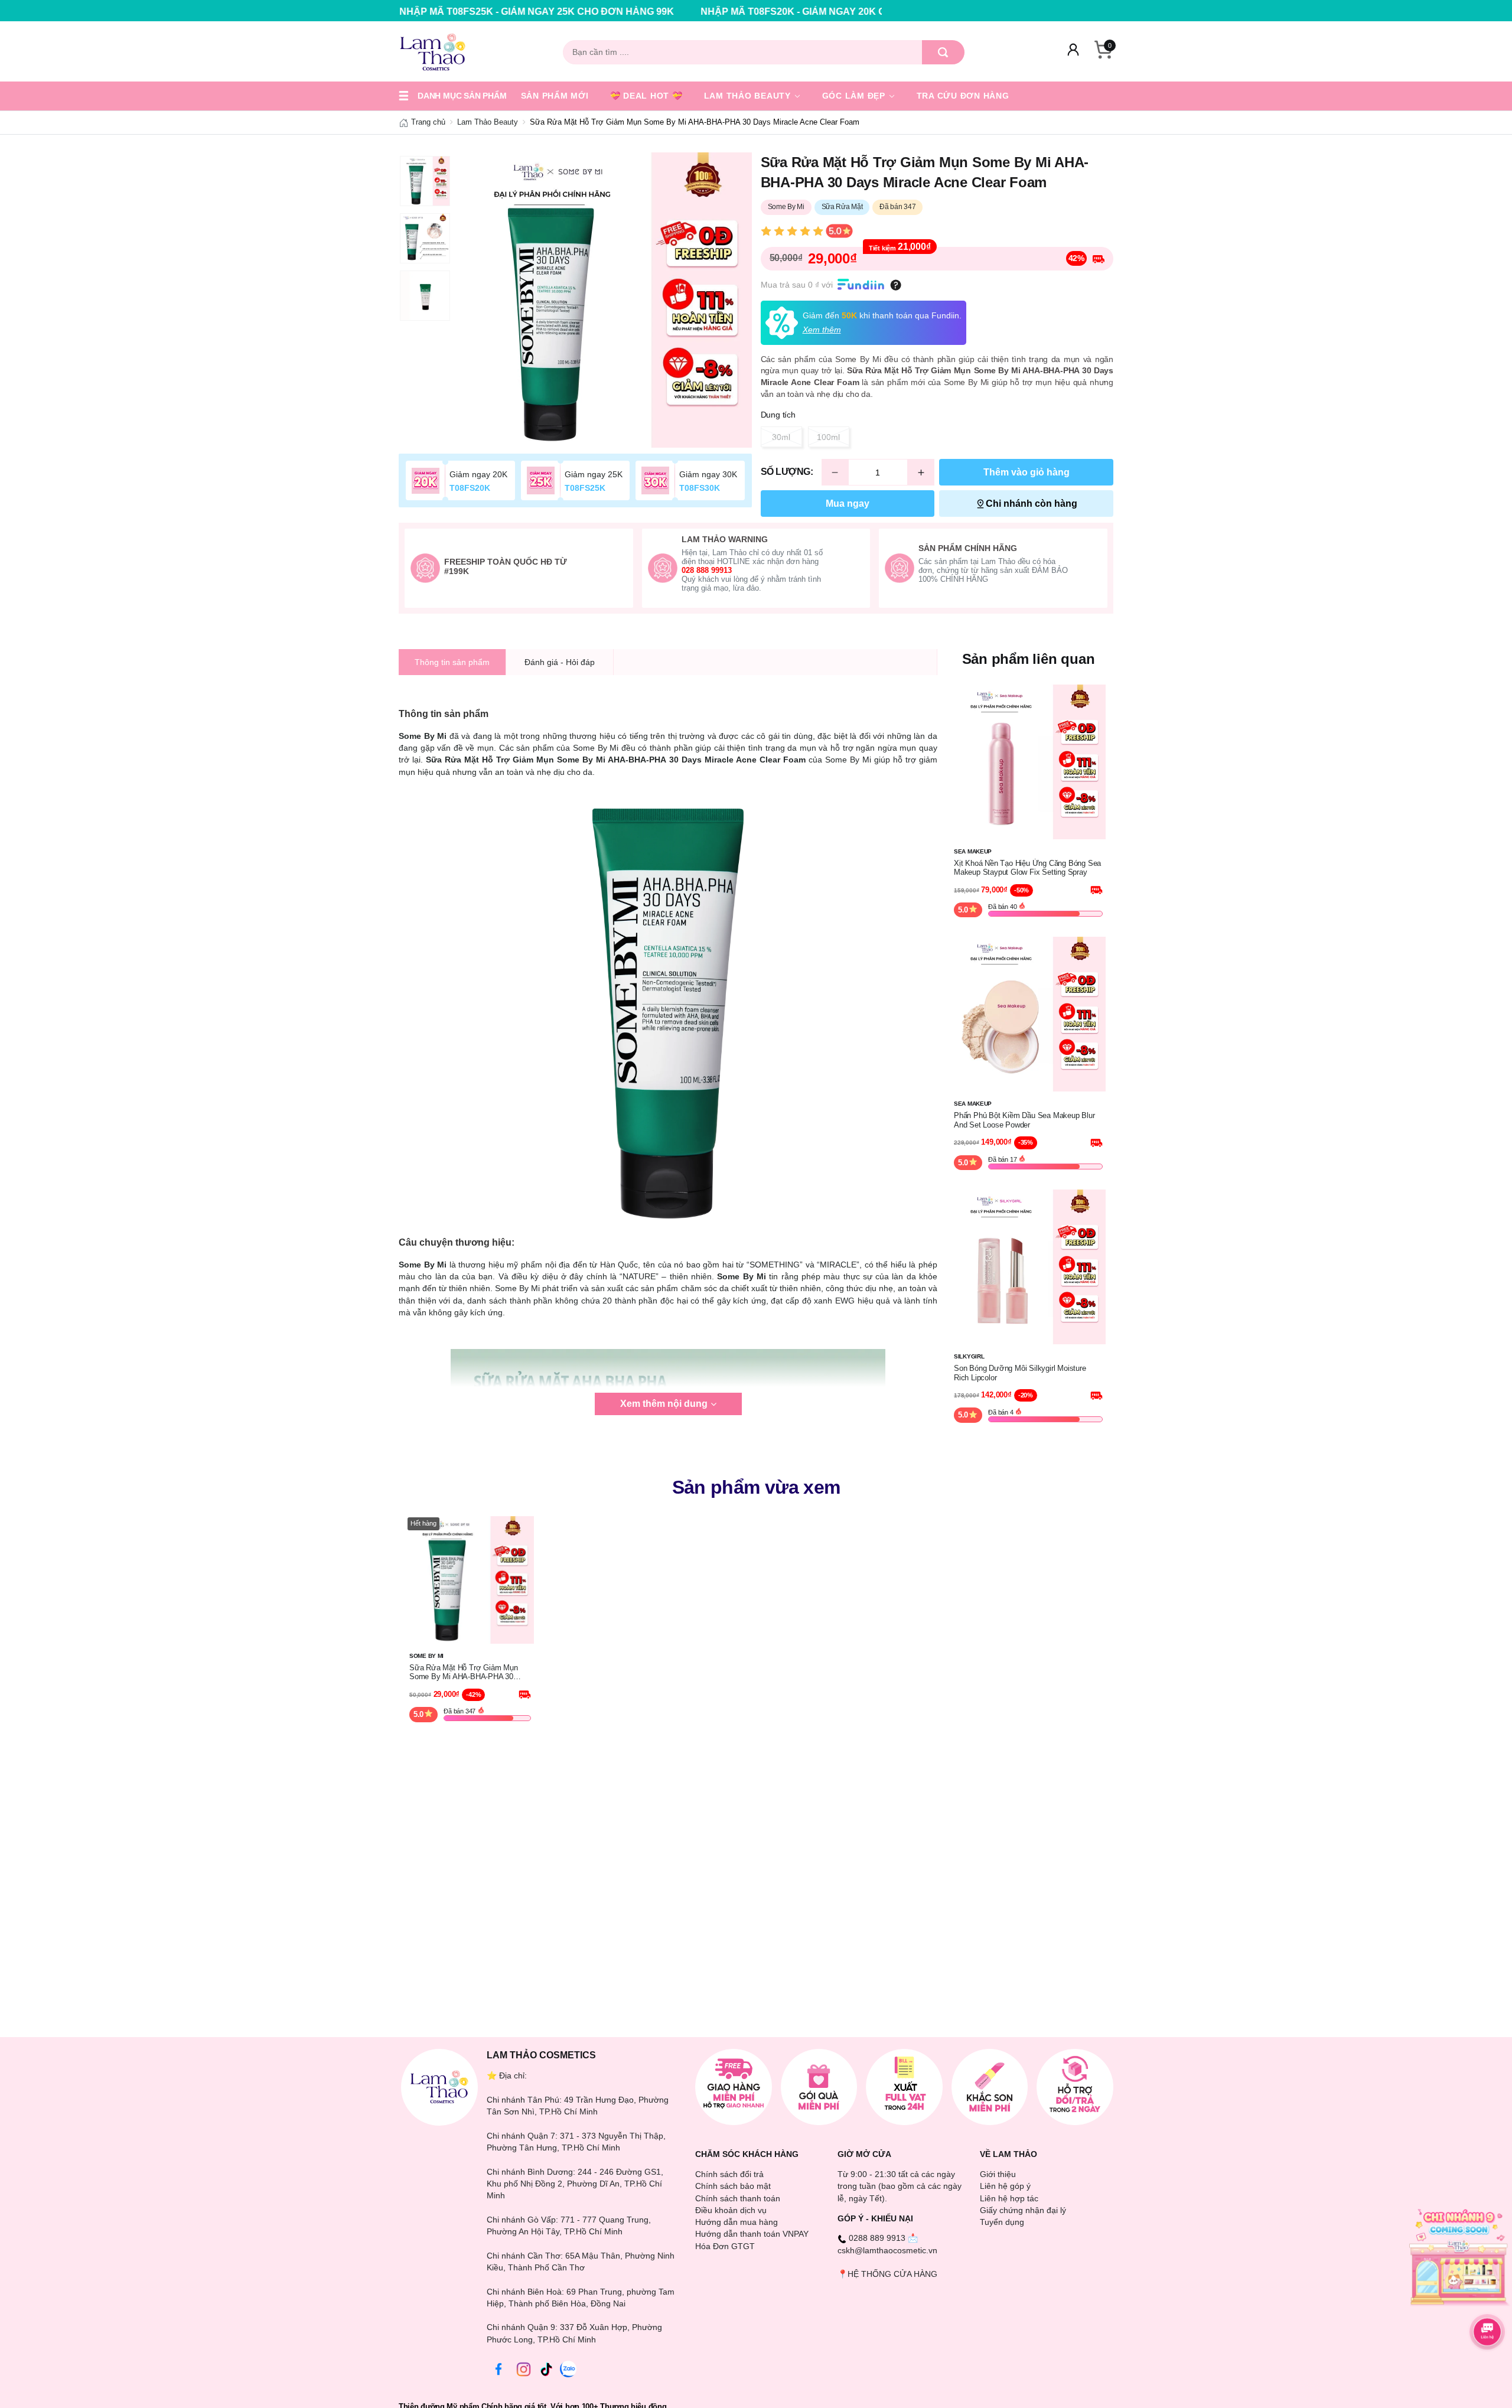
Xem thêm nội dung (664, 1404)
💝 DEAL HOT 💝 (646, 96)
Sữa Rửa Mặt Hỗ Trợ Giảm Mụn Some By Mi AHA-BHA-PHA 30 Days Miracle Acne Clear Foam (464, 1673)
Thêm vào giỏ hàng (1027, 472)
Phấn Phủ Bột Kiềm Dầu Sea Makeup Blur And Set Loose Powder (1024, 1120)
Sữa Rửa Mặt (842, 207)
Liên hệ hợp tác (1009, 2198)
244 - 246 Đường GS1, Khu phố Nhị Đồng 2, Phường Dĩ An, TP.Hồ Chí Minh (575, 2184)
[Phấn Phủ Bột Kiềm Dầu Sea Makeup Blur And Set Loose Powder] (1028, 1014)
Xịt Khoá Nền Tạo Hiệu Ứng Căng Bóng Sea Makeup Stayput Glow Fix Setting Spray (1027, 868)
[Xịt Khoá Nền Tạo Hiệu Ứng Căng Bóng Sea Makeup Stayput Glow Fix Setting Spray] (1028, 761)
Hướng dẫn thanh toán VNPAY (752, 2234)
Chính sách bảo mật (733, 2186)
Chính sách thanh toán (738, 2198)
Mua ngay (848, 504)
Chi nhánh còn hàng (1032, 504)
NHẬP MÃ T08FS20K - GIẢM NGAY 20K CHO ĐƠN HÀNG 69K (685, 12)
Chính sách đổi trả (729, 2174)
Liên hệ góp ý (1005, 2186)
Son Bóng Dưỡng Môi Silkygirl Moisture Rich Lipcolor (1020, 1373)
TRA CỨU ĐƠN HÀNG (963, 96)
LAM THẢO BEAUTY (749, 96)
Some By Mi (786, 207)
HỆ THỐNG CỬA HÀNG (892, 2274)
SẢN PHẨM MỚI (555, 96)
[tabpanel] (604, 300)
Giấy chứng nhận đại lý (1023, 2210)
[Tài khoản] (1073, 52)
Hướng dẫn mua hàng (737, 2222)
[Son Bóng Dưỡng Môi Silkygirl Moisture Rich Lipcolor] (1028, 1266)
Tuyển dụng (1002, 2222)
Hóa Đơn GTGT (725, 2246)
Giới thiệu (998, 2174)
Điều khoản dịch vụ (731, 2210)
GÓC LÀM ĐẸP (855, 96)
